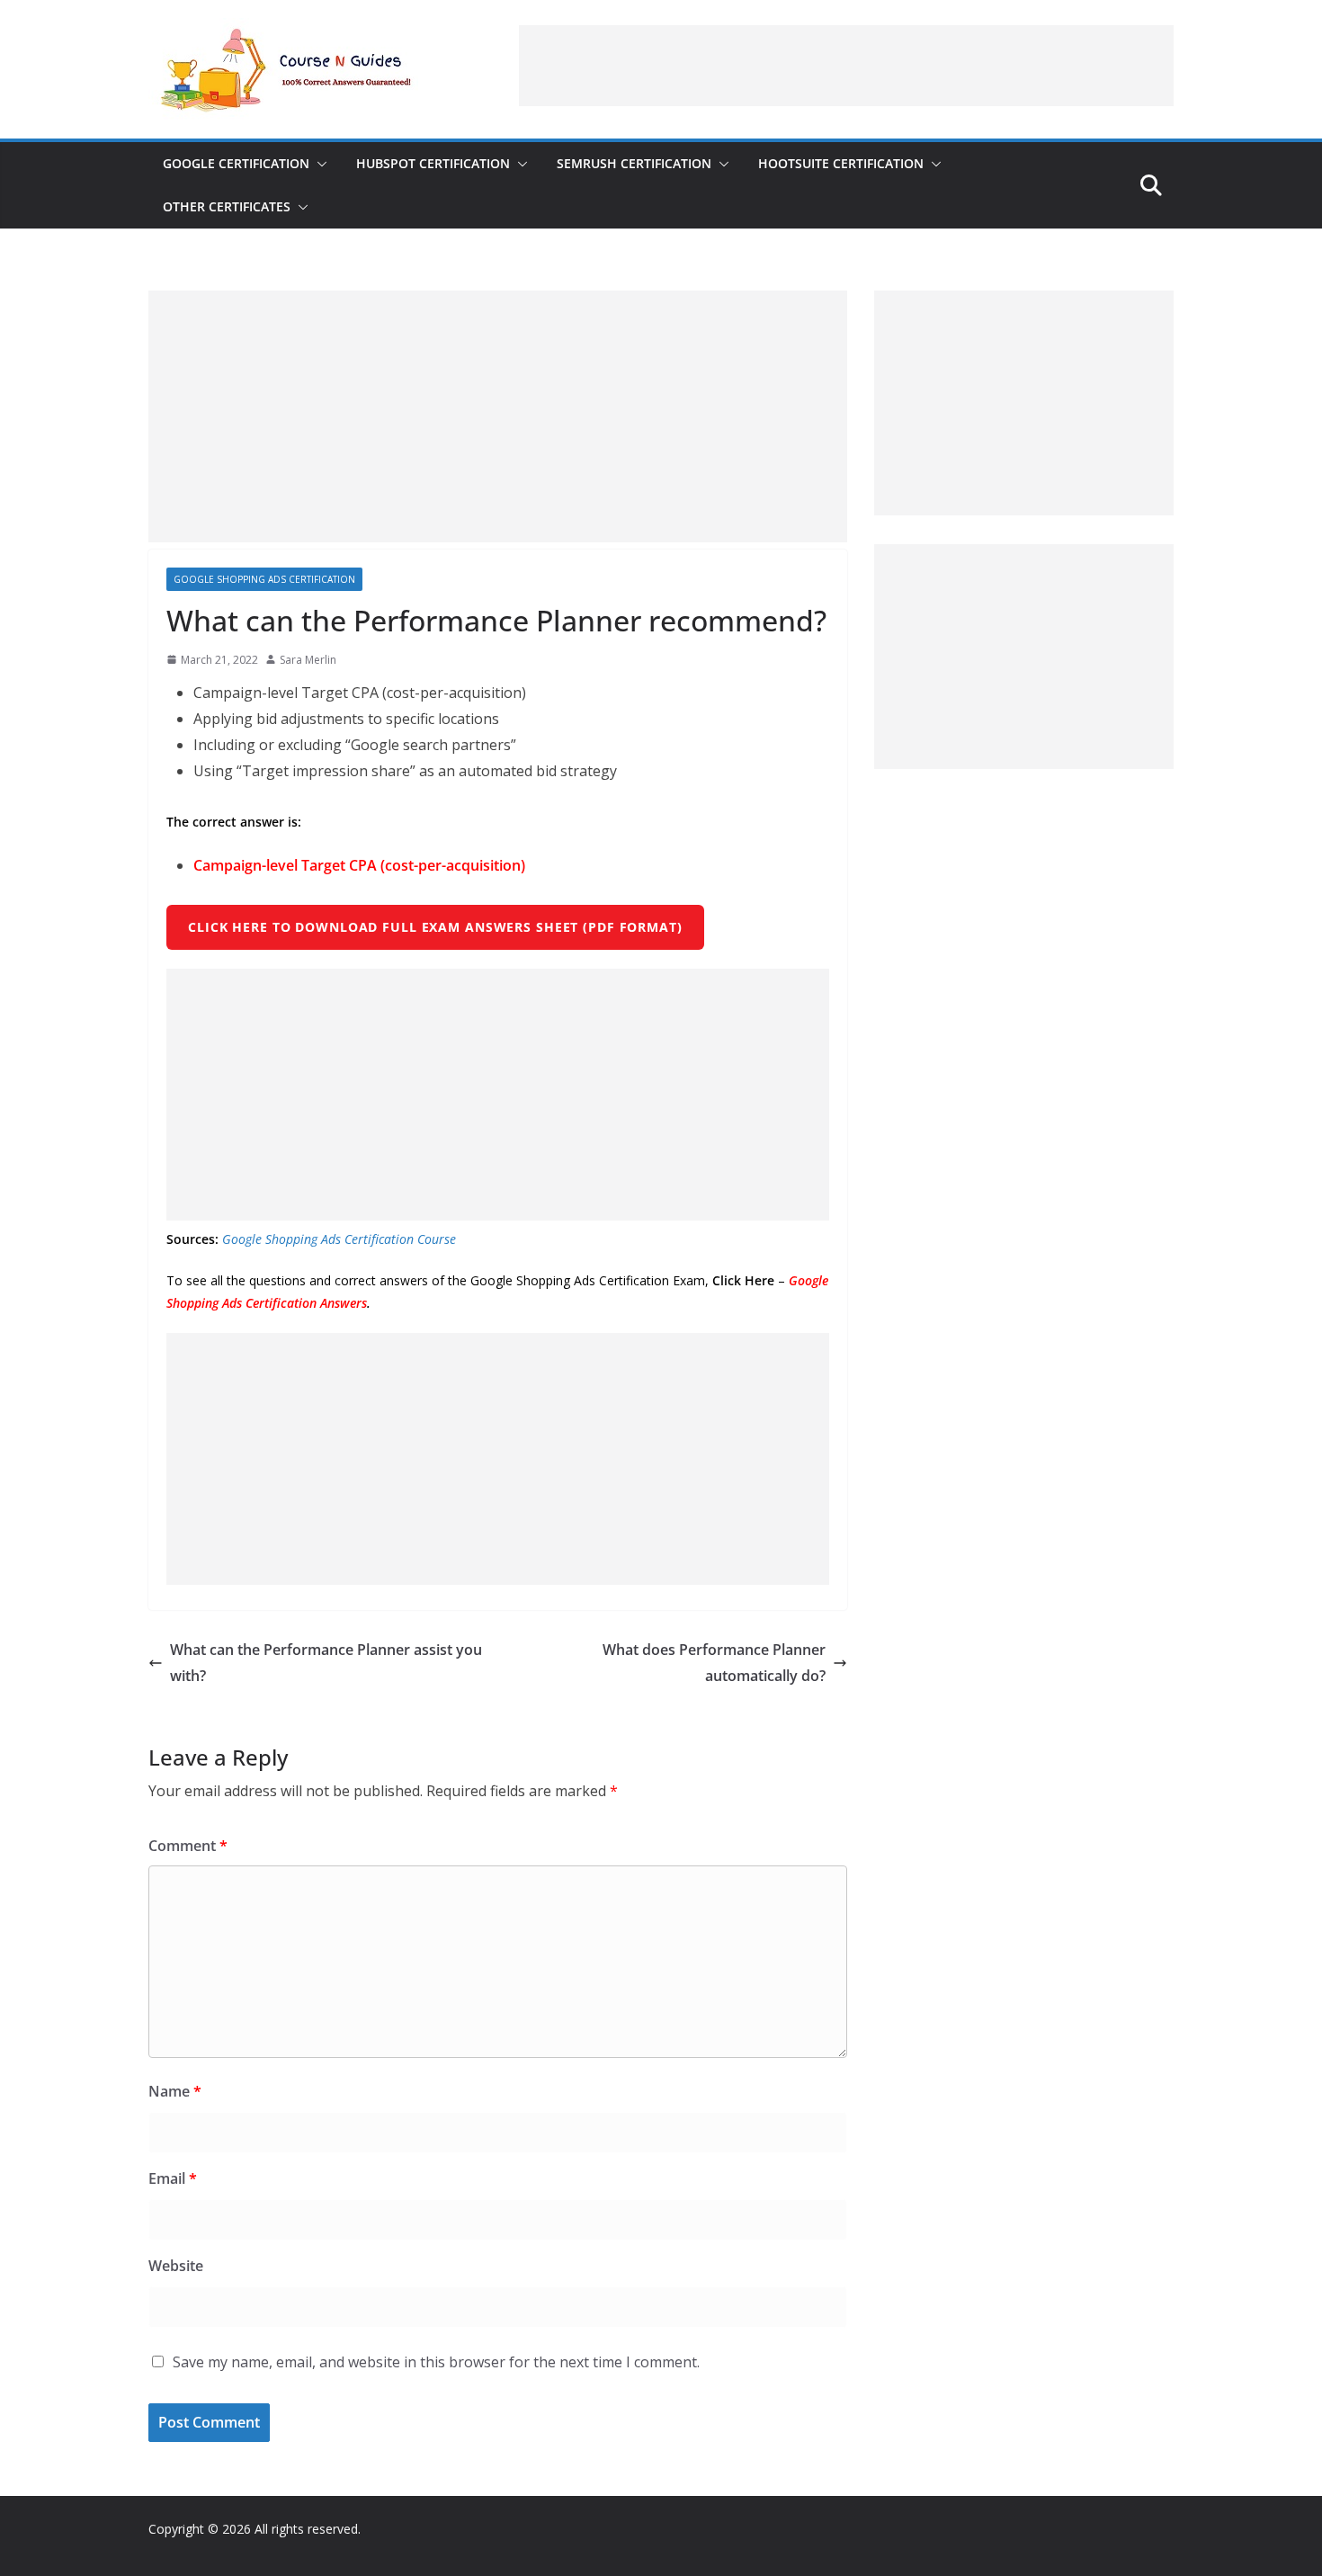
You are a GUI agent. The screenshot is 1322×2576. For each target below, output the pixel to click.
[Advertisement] (846, 66)
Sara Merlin (308, 660)
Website (176, 2266)
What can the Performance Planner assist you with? (326, 1663)
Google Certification (236, 163)
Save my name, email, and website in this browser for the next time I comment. (436, 2362)
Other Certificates (227, 206)
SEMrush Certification (634, 163)
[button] (318, 164)
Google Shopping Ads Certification (264, 579)
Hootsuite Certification (841, 163)
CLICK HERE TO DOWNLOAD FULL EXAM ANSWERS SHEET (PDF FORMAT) (435, 927)
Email (173, 2178)
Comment (188, 1846)
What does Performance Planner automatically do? (714, 1663)
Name (175, 2091)
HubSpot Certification (433, 163)
